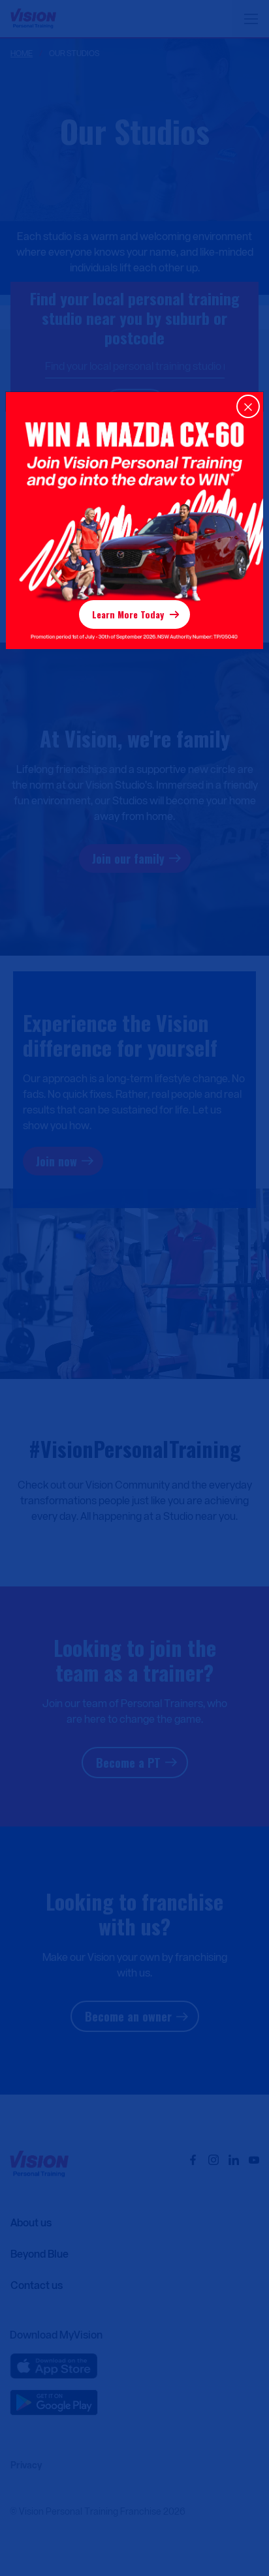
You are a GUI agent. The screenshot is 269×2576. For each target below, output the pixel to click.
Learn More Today (128, 614)
